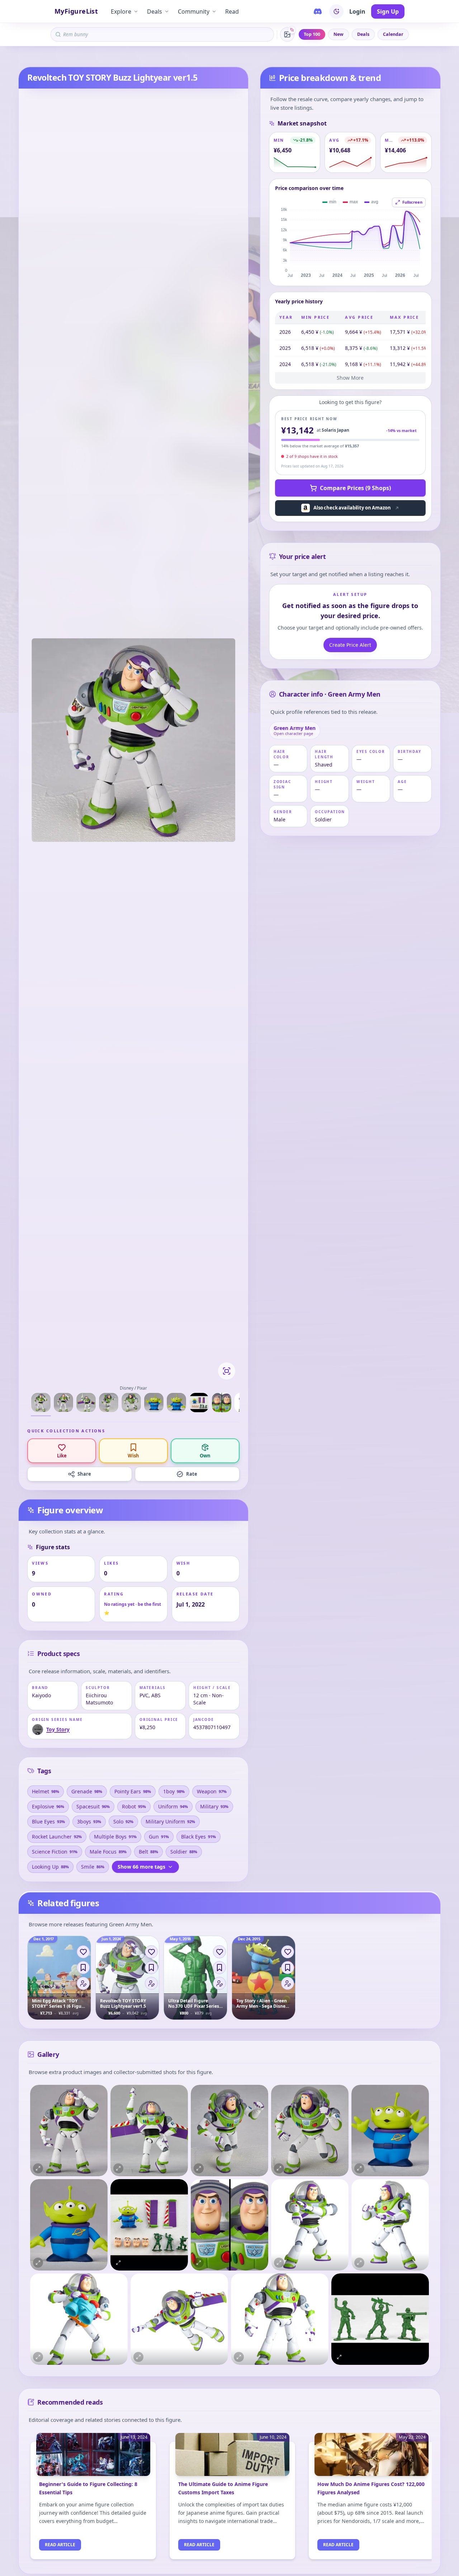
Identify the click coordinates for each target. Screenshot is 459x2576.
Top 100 (312, 34)
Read (232, 11)
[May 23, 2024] (372, 2459)
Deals (155, 11)
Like (62, 1456)
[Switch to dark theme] (336, 11)
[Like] (83, 1952)
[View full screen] (227, 1371)
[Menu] (83, 1983)
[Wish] (83, 1968)
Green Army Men (77, 58)
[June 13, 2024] (93, 2459)
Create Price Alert (350, 645)
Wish (133, 1456)
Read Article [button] (60, 2545)
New (339, 34)
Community (194, 11)
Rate (192, 1474)
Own (205, 1456)
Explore (121, 11)
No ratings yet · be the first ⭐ (133, 1609)
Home (24, 58)
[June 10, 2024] (232, 2459)
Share (84, 1474)
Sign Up (388, 11)
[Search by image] (287, 34)
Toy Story (45, 58)
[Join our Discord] (318, 11)
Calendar (393, 34)
